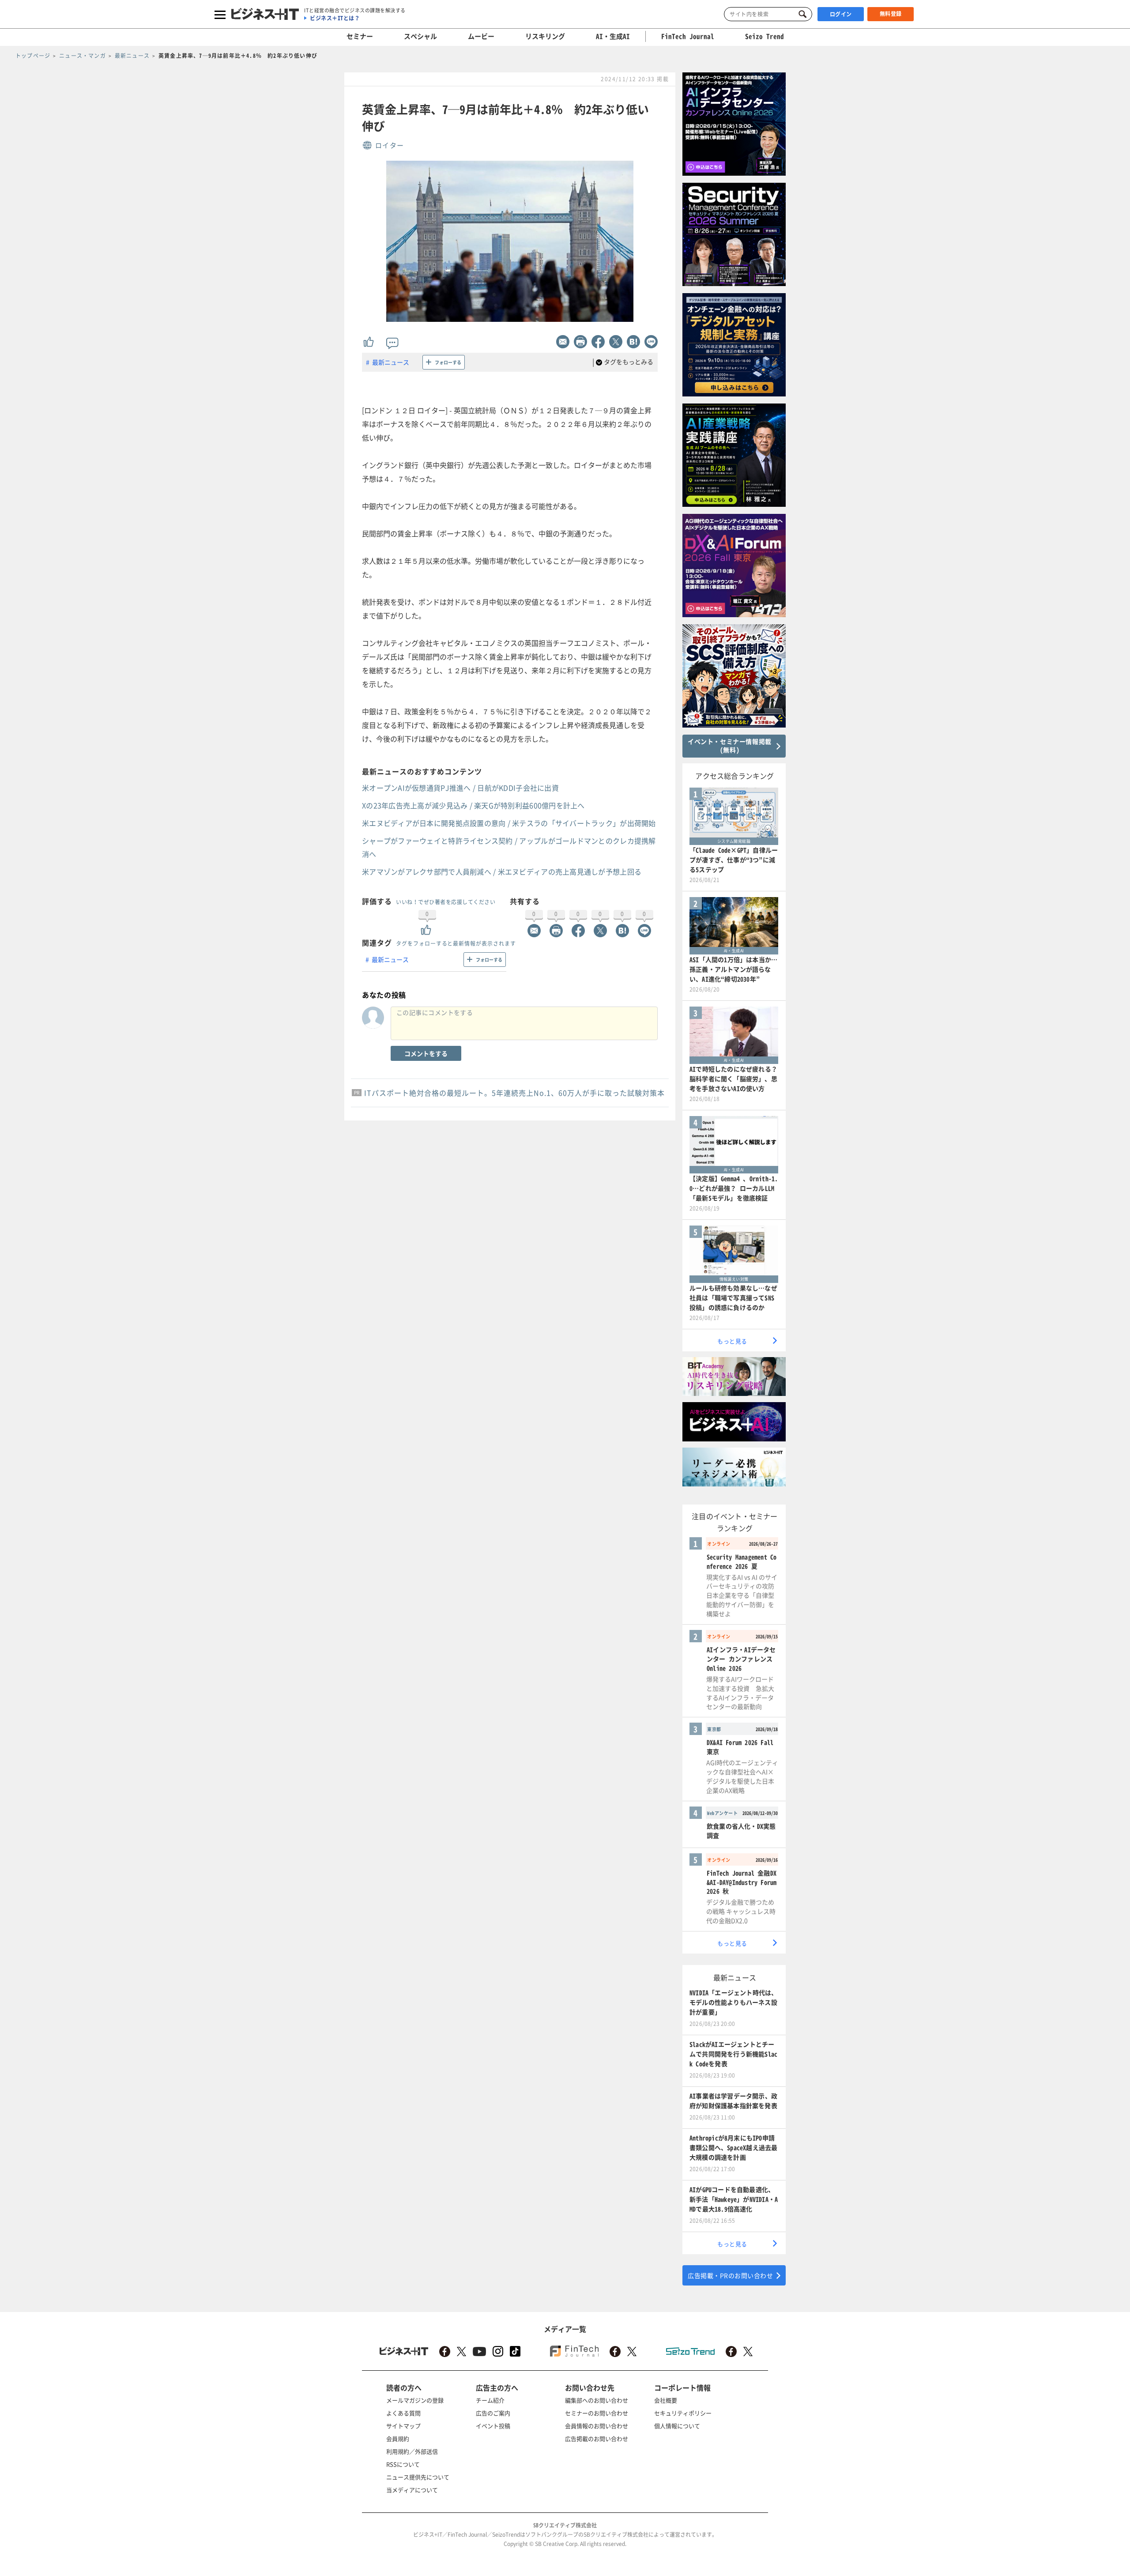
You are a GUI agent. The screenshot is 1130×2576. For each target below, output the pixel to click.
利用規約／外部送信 (412, 2451)
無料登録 (891, 14)
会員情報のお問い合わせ (597, 2426)
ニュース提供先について (418, 2477)
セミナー (360, 36)
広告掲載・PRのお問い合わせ (730, 2275)
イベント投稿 (493, 2426)
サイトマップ (403, 2426)
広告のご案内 (493, 2413)
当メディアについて (412, 2490)
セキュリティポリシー (683, 2413)
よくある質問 (403, 2413)
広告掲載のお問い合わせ (597, 2438)
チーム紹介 (490, 2400)
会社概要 (666, 2400)
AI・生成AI (613, 36)
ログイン (841, 14)
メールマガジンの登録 (415, 2400)
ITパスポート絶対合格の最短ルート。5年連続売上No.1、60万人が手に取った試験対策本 (514, 1093)
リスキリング (545, 36)
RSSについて (403, 2464)
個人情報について (677, 2426)
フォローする (448, 362)
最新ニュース (391, 362)
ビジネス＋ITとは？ (335, 18)
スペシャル (420, 36)
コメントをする (426, 1053)
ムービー (481, 36)
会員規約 (398, 2438)
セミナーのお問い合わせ (597, 2413)
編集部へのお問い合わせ (597, 2400)
